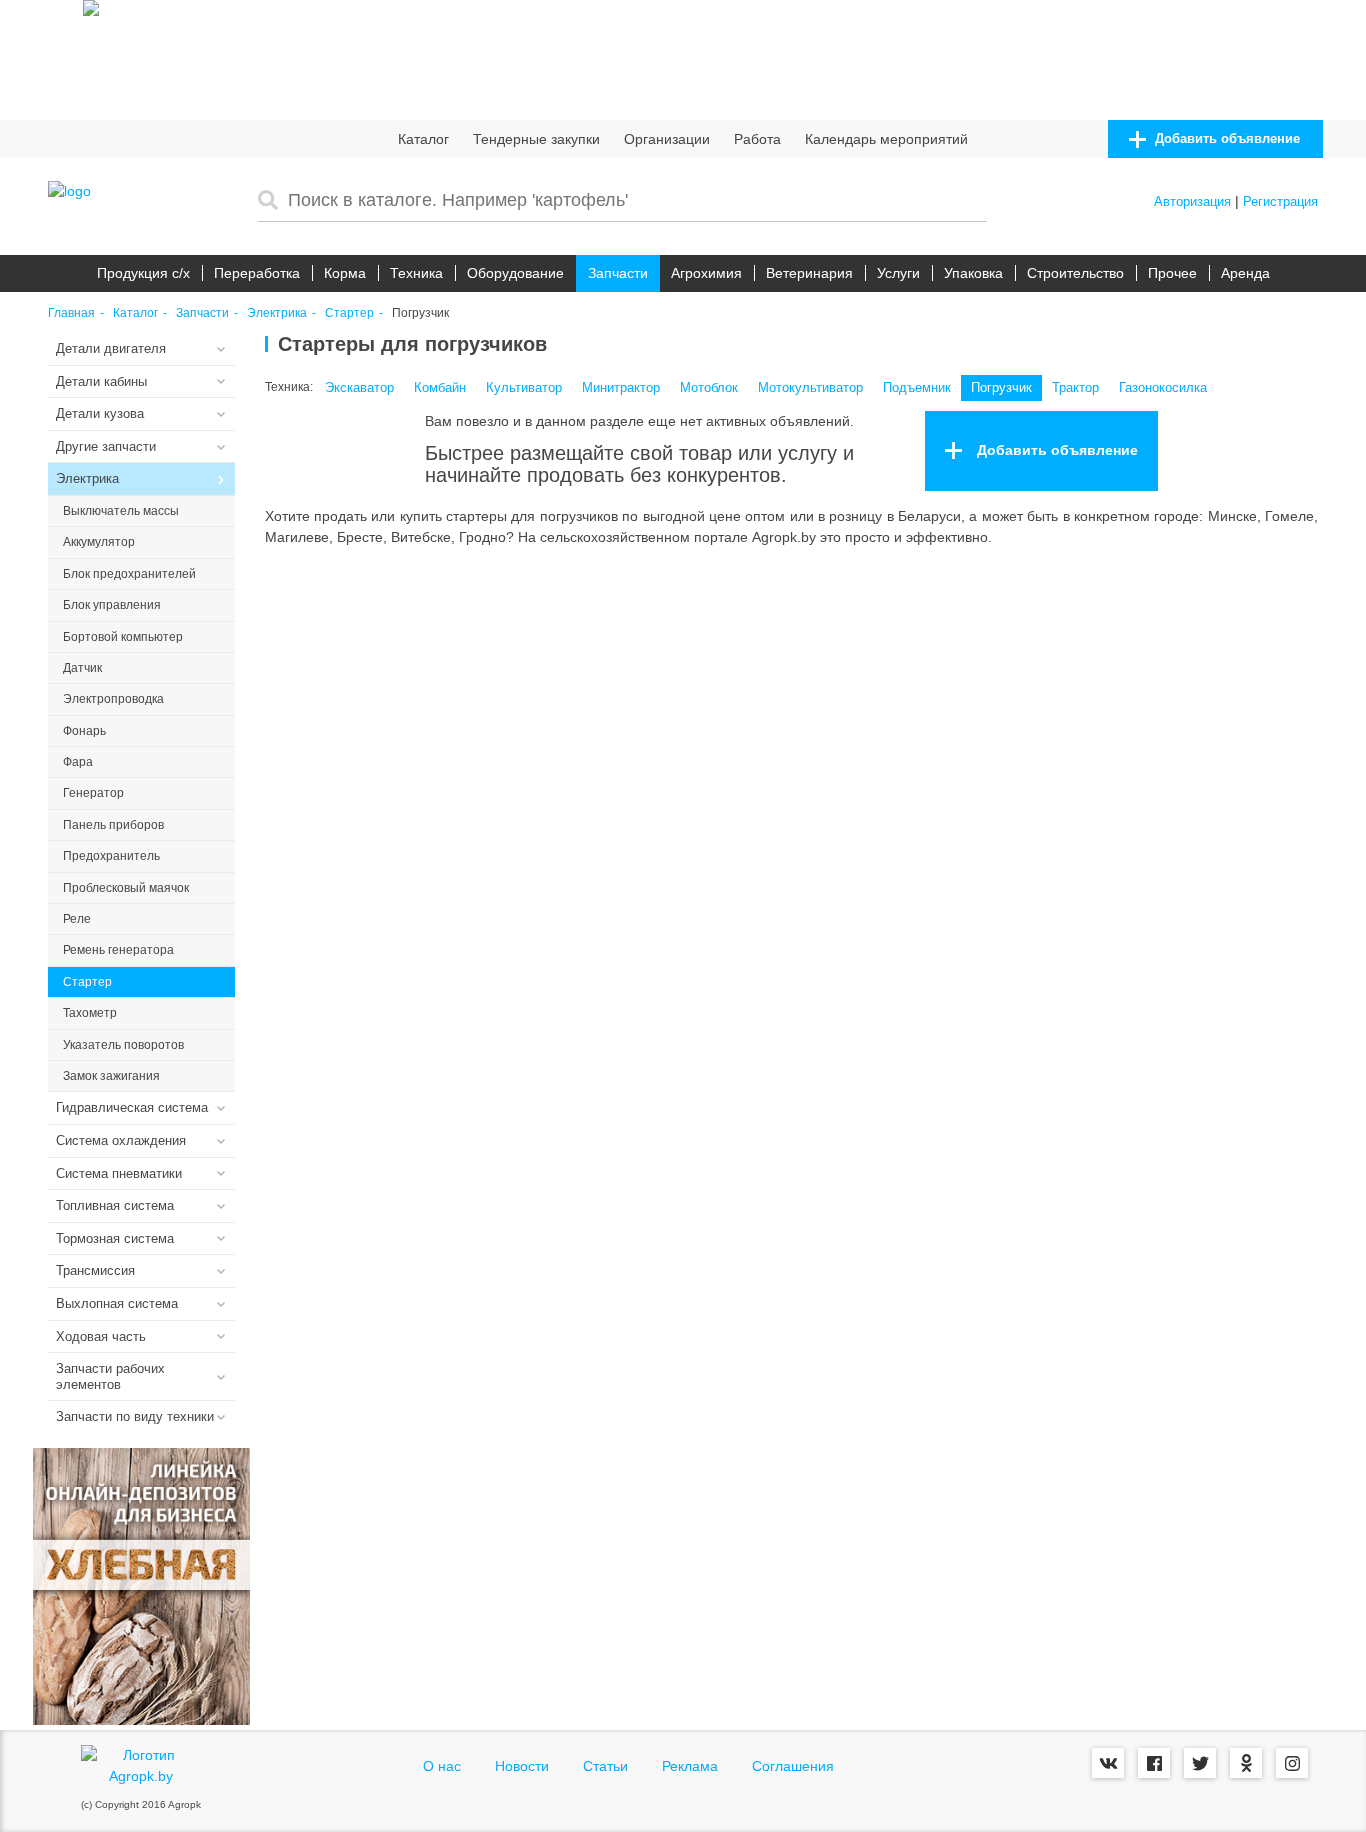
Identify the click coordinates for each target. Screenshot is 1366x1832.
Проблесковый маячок (126, 888)
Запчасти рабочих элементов (110, 1376)
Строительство (1075, 273)
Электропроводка (113, 699)
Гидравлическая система (132, 1107)
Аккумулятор (99, 542)
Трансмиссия (95, 1270)
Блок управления (112, 605)
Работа (757, 139)
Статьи (605, 1766)
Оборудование (515, 273)
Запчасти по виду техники (135, 1416)
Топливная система (115, 1205)
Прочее (1172, 273)
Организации (667, 139)
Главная (71, 313)
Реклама (690, 1766)
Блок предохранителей (129, 574)
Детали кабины (101, 381)
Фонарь (84, 731)
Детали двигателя (111, 348)
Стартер (349, 313)
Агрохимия (706, 273)
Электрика (277, 313)
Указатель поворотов (123, 1045)
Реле (77, 919)
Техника (416, 273)
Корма (345, 273)
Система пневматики (119, 1173)
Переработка (257, 273)
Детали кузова (100, 413)
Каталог (423, 139)
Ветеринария (809, 273)
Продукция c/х (143, 273)
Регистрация (1280, 201)
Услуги (898, 273)
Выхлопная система (117, 1303)
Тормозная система (115, 1238)
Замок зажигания (111, 1076)
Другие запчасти (106, 446)
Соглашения (793, 1766)
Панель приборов (113, 825)
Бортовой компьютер (123, 637)
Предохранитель (111, 856)
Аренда (1245, 273)
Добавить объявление (1225, 138)
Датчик (82, 668)
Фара (78, 762)
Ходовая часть (101, 1336)
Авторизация (1192, 201)
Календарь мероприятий (886, 139)
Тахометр (90, 1013)
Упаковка (973, 273)
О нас (442, 1766)
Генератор (93, 793)
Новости (522, 1766)
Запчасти (618, 273)
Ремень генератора (118, 950)
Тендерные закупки (536, 139)
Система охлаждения (121, 1140)
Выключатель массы (121, 511)
